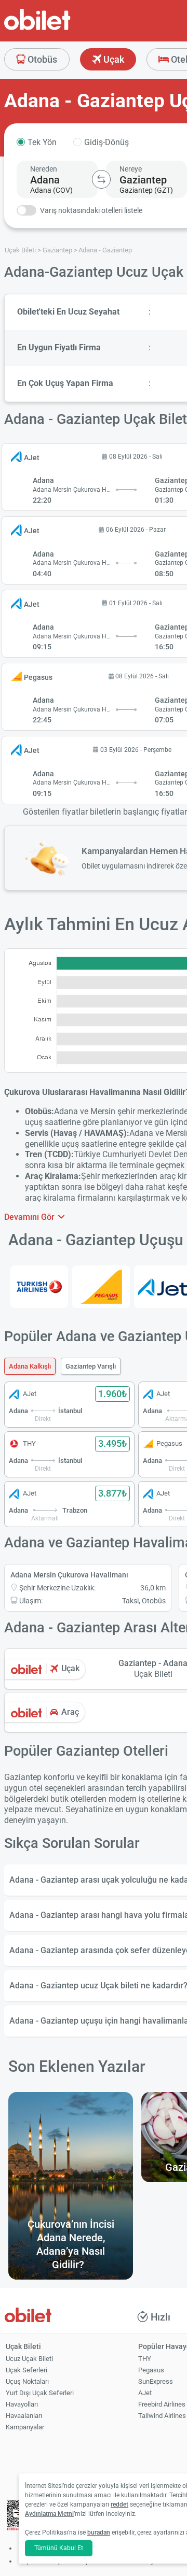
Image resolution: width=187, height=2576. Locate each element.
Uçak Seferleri (26, 2370)
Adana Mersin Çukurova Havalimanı (69, 1575)
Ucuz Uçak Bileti (29, 2359)
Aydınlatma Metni (49, 2514)
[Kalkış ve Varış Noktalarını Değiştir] (101, 179)
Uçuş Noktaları (27, 2381)
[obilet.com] (62, 29)
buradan (99, 2532)
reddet (119, 2504)
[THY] (39, 1287)
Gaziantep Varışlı (91, 1366)
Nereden (44, 169)
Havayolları (22, 2404)
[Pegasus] (101, 1287)
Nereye (131, 169)
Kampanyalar (25, 2427)
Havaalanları (24, 2416)
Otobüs (41, 59)
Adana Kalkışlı (30, 1366)
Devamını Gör (30, 1217)
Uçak (113, 59)
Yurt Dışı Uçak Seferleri (40, 2393)
